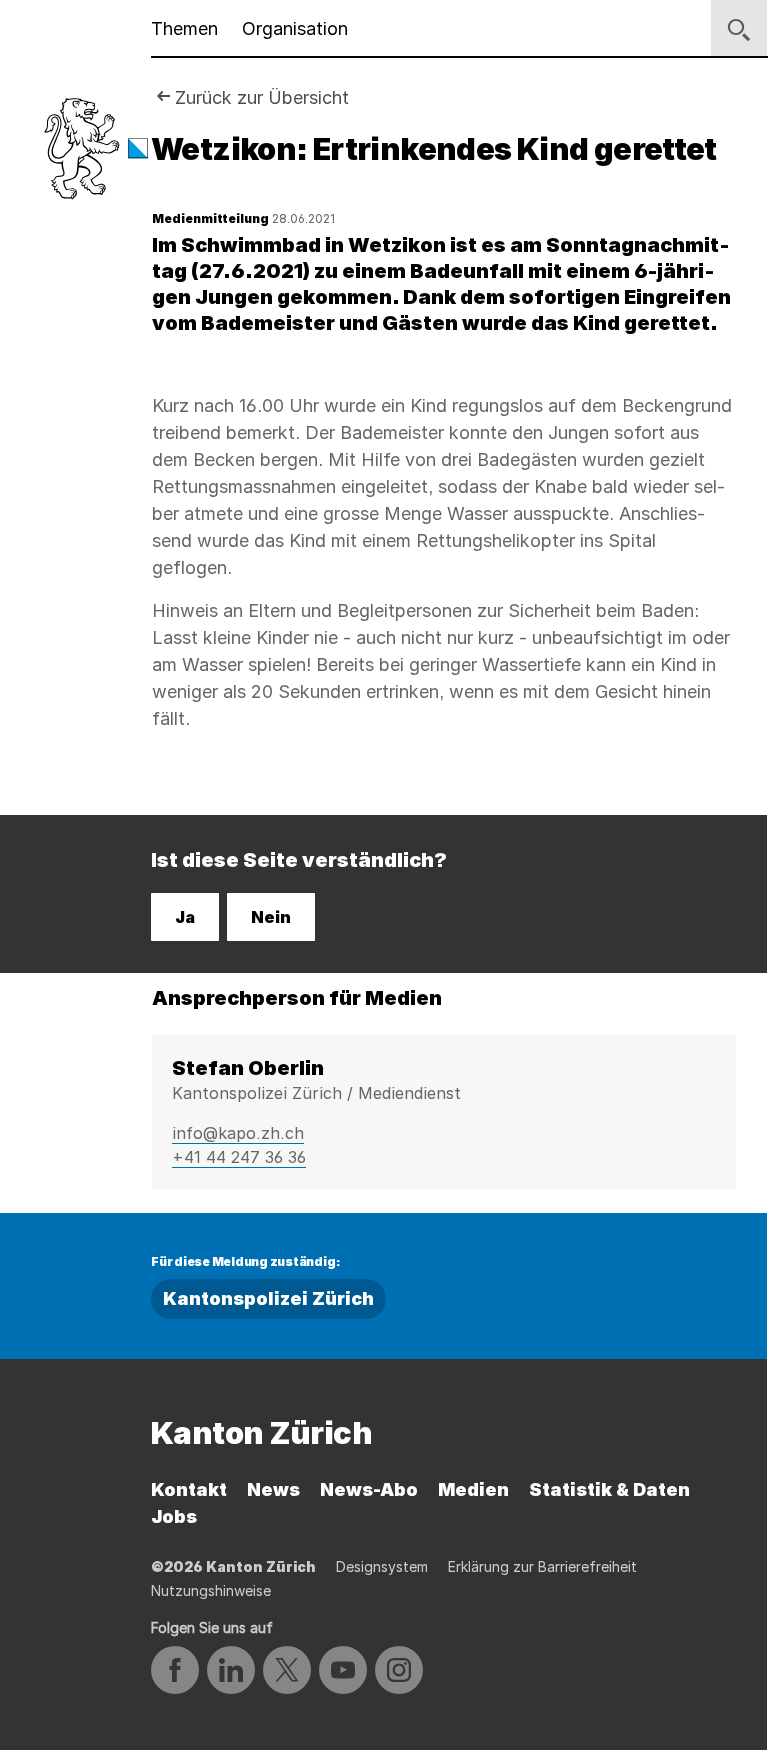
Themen (184, 28)
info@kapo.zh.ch (238, 1133)
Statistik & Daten (609, 1489)
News (273, 1489)
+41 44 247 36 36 (239, 1157)
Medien (473, 1489)
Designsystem (382, 1566)
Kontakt (189, 1489)
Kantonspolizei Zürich (268, 1298)
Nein (271, 917)
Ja (185, 917)
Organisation (295, 28)
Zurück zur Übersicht (262, 97)
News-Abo (369, 1489)
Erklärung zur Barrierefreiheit (542, 1566)
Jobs (174, 1516)
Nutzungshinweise (211, 1590)
